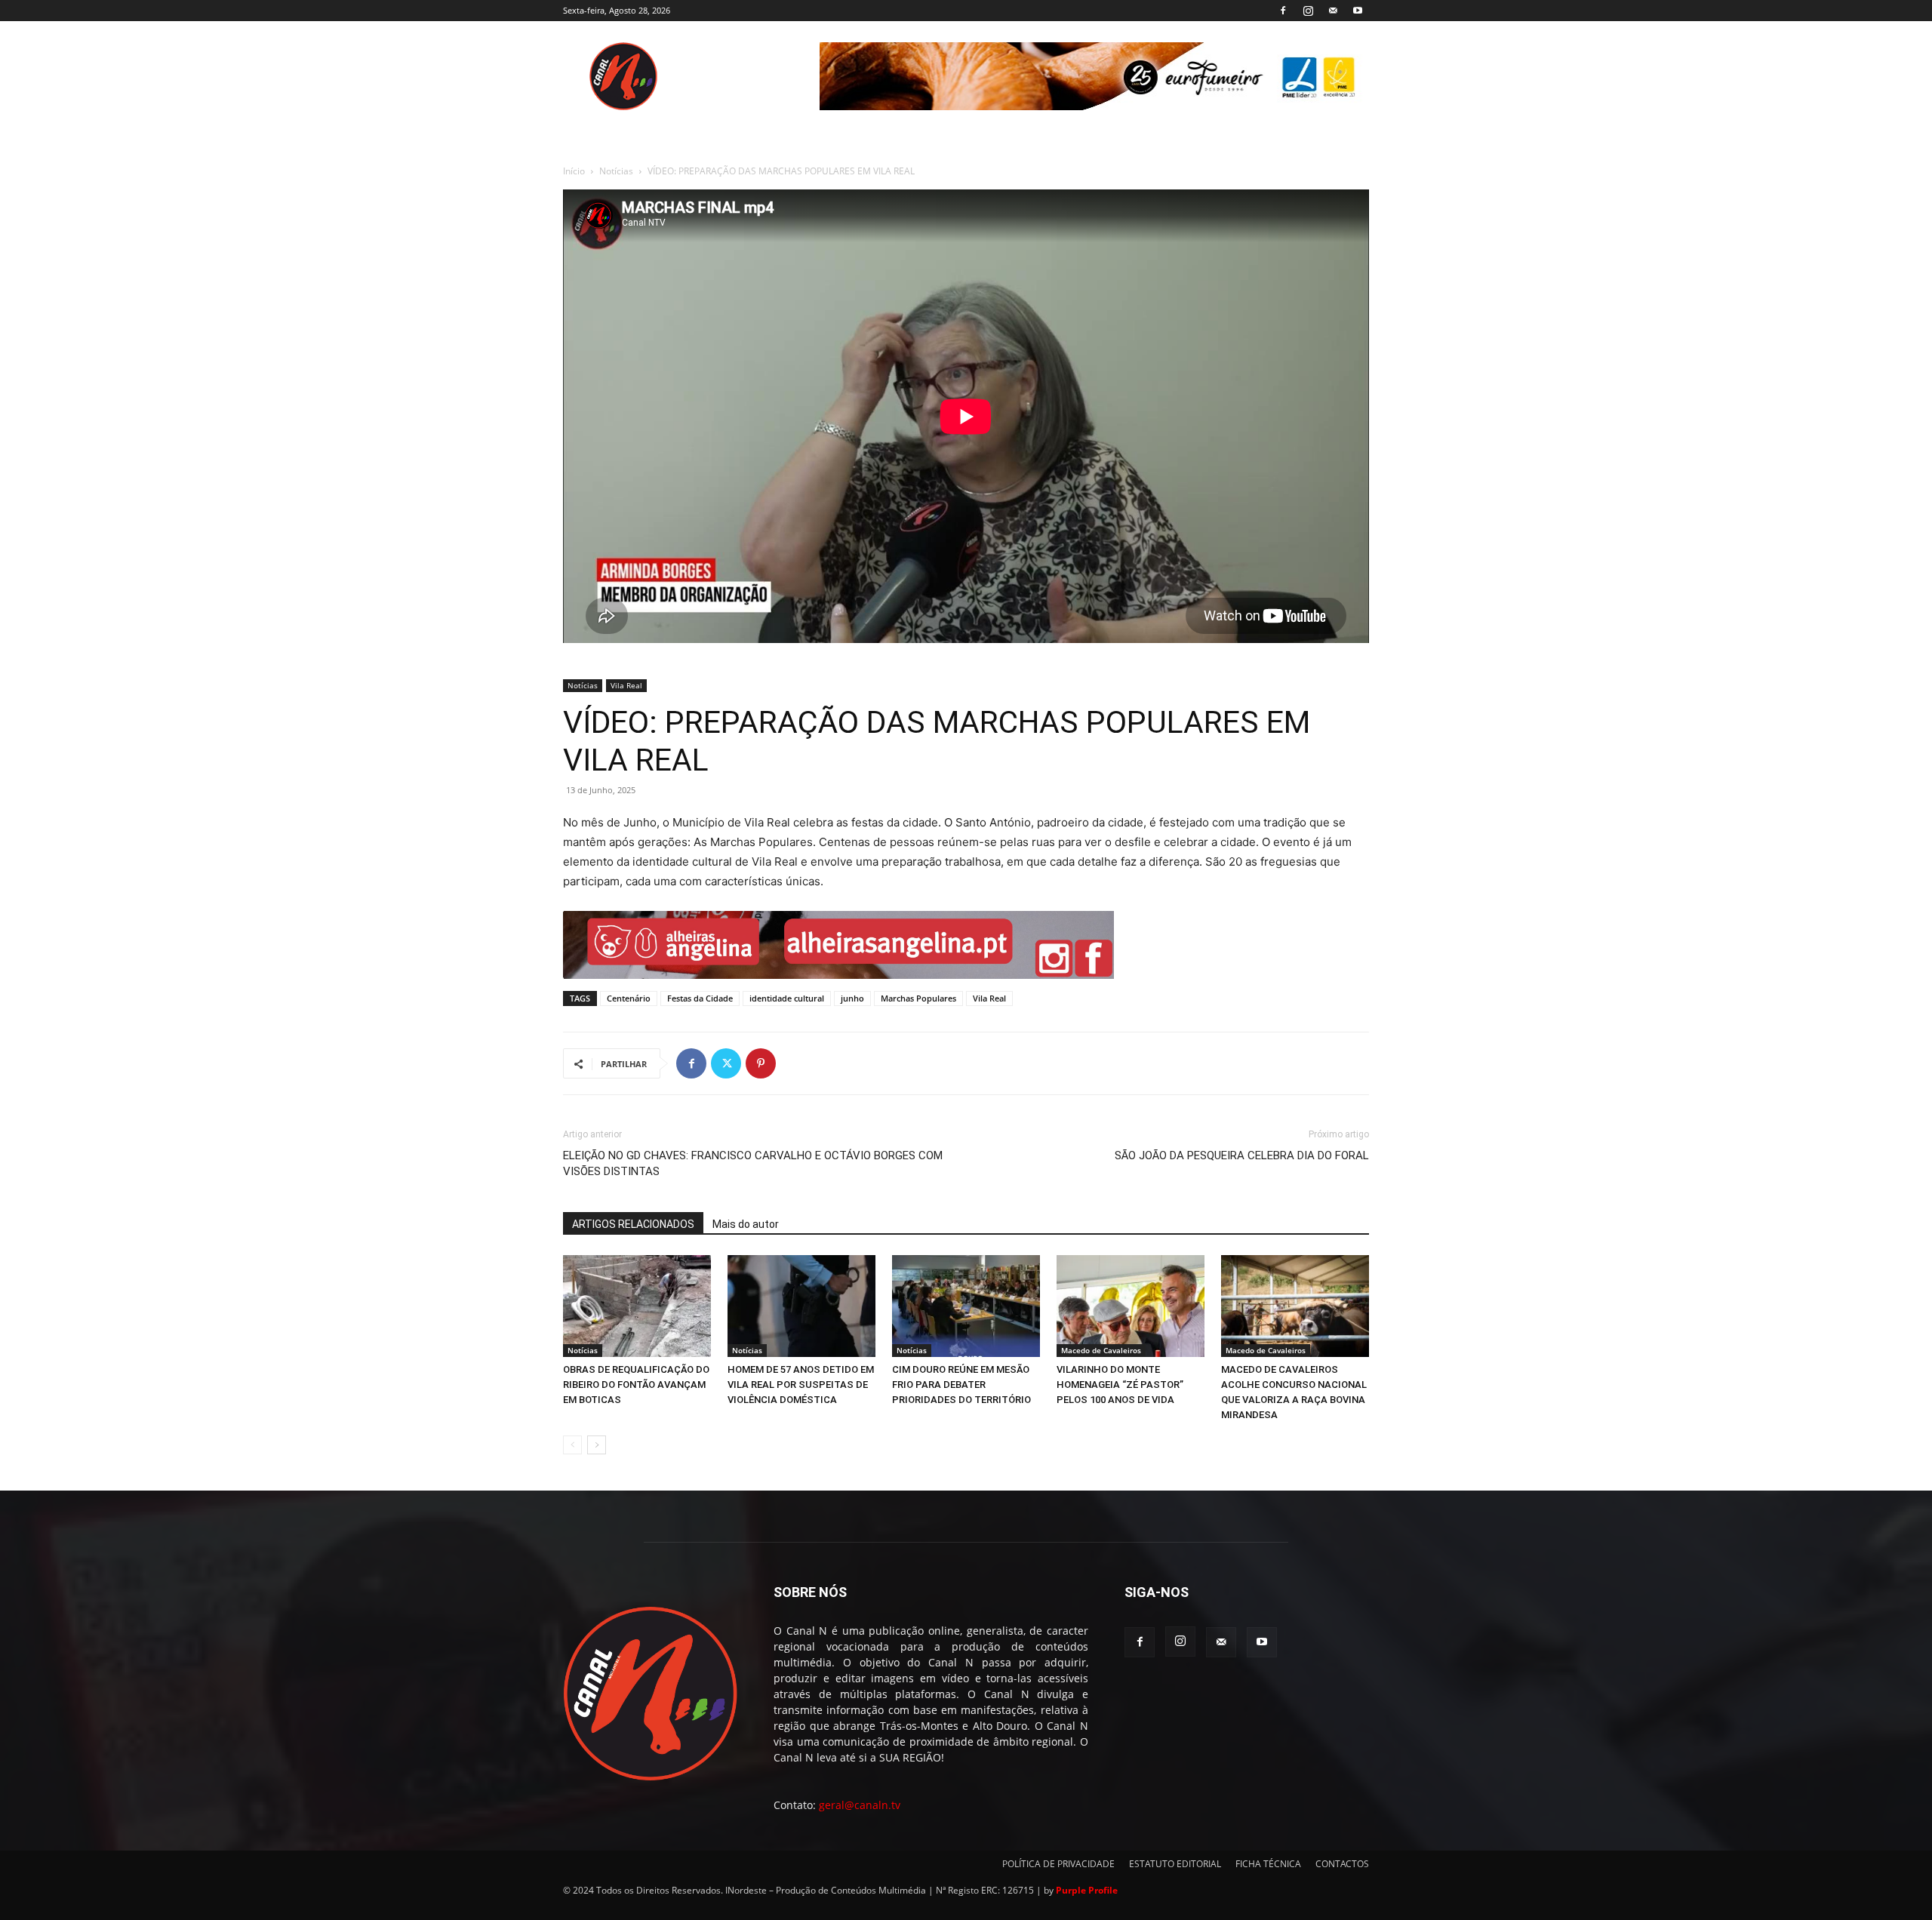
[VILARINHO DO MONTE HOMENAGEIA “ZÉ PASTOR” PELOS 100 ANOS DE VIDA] (1131, 1306)
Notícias (616, 171)
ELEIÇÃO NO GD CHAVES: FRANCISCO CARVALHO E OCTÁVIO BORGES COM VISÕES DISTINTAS (753, 1163)
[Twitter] (726, 1063)
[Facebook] (1283, 11)
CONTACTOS (1342, 1864)
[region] (1094, 76)
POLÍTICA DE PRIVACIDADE (1058, 1864)
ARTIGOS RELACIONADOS (633, 1224)
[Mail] (1333, 11)
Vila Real (626, 685)
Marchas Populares (918, 998)
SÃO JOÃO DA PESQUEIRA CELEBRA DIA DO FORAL (1242, 1155)
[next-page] (597, 1445)
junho (852, 998)
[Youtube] (1358, 11)
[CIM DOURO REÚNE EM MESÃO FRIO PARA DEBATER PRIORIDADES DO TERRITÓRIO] (966, 1306)
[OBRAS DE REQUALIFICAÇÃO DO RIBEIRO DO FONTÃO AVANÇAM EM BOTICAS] (637, 1306)
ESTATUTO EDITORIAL (1175, 1864)
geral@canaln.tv (860, 1805)
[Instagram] (1308, 11)
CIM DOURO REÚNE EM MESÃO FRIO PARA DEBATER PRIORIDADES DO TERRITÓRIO (961, 1385)
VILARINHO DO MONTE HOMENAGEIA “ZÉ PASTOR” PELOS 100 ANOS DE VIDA (1120, 1385)
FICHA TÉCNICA (1268, 1864)
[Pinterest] (761, 1063)
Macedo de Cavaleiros (1101, 1350)
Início (574, 171)
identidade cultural (787, 998)
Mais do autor (746, 1224)
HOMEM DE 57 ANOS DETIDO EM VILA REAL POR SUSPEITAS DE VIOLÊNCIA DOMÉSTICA (801, 1385)
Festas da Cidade (700, 998)
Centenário (629, 998)
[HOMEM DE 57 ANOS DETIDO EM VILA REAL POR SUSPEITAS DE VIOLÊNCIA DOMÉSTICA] (801, 1306)
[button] (838, 945)
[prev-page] (572, 1445)
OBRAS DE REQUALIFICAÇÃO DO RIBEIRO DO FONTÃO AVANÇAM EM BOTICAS (636, 1385)
